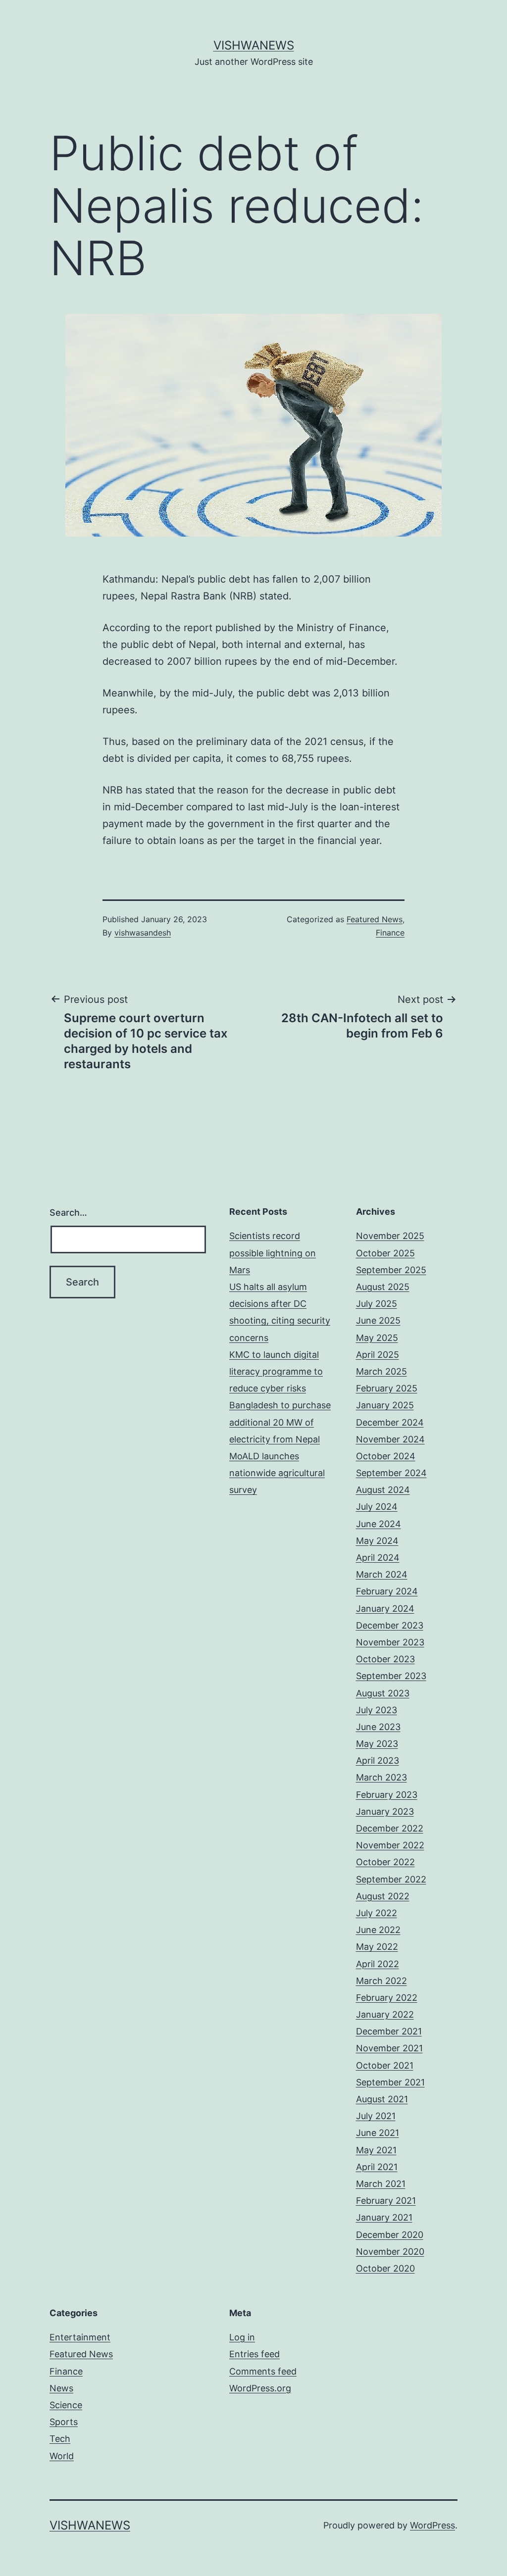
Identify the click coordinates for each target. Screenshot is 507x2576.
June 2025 (378, 1320)
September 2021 (390, 2082)
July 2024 (377, 1507)
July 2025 (377, 1304)
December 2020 (390, 2235)
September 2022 (391, 1879)
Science (66, 2405)
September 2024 (391, 1473)
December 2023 (390, 1625)
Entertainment (80, 2337)
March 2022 (381, 1981)
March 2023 (381, 1777)
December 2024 (390, 1422)
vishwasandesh (143, 933)
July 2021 (376, 2116)
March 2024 (382, 1574)
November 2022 (390, 1845)
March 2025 (381, 1371)
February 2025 (387, 1388)
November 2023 (390, 1642)
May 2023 (377, 1744)
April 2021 (377, 2167)
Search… (68, 1213)
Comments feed (263, 2371)
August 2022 (383, 1896)
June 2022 (378, 1930)
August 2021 (382, 2099)
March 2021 (381, 2184)
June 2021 (378, 2133)
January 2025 (385, 1405)
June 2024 (379, 1524)
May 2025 (377, 1338)
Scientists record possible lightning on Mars (273, 1253)
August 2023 (383, 1693)
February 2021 (386, 2201)
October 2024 (386, 1456)
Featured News (375, 919)
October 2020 (385, 2268)
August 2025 (383, 1287)
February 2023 (387, 1795)
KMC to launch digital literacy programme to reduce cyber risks (276, 1371)
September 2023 (391, 1676)
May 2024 (377, 1541)
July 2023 (377, 1710)
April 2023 (378, 1760)
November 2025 (390, 1236)
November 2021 (389, 2048)
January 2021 (384, 2217)
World (62, 2456)
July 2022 (377, 1913)
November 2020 (390, 2252)
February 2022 (387, 1998)
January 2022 (385, 2014)
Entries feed (254, 2354)
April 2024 (378, 1558)
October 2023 (385, 1659)
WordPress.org (260, 2388)
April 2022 (378, 1964)
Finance (390, 933)
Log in (242, 2337)
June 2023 (378, 1727)
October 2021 (385, 2065)
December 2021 (389, 2031)
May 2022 (377, 1947)
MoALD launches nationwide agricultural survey (277, 1473)
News (61, 2388)
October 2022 (385, 1862)
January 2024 (385, 1609)
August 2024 (383, 1490)
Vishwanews (254, 45)
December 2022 (390, 1828)
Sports (64, 2422)
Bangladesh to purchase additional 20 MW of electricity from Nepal (280, 1422)
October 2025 (385, 1253)
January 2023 (385, 1811)
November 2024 (390, 1439)
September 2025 (391, 1270)
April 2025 (378, 1355)
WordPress (432, 2525)
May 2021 (376, 2150)
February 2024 (387, 1591)
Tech (60, 2439)
